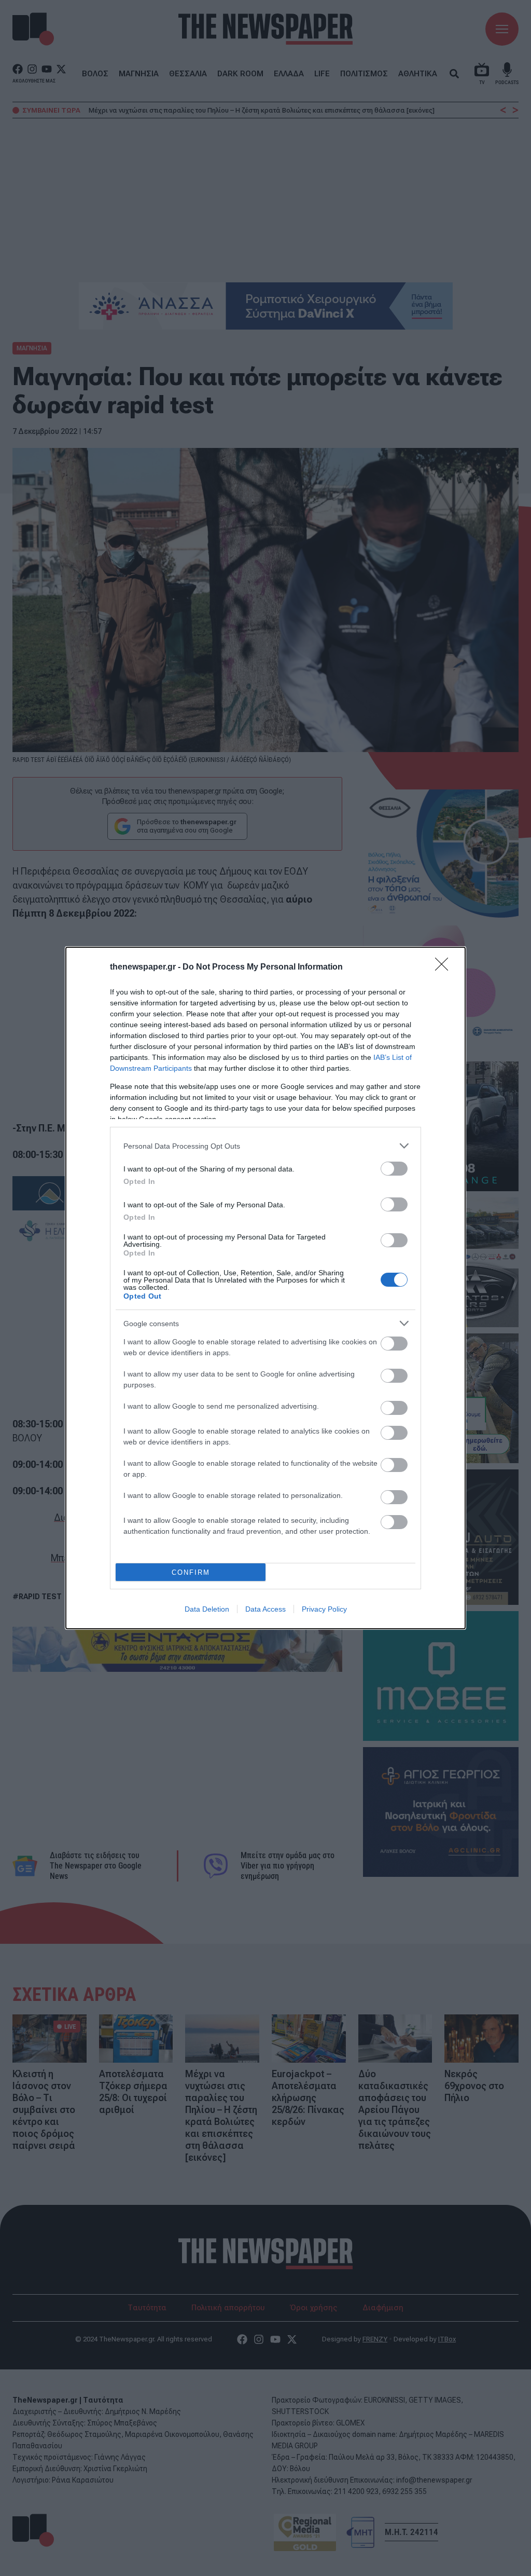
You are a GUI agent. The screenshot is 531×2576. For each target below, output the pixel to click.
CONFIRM (191, 1572)
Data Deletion (207, 1609)
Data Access (265, 1609)
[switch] (394, 1169)
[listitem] (265, 1146)
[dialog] (265, 1288)
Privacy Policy (324, 1609)
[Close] (445, 967)
